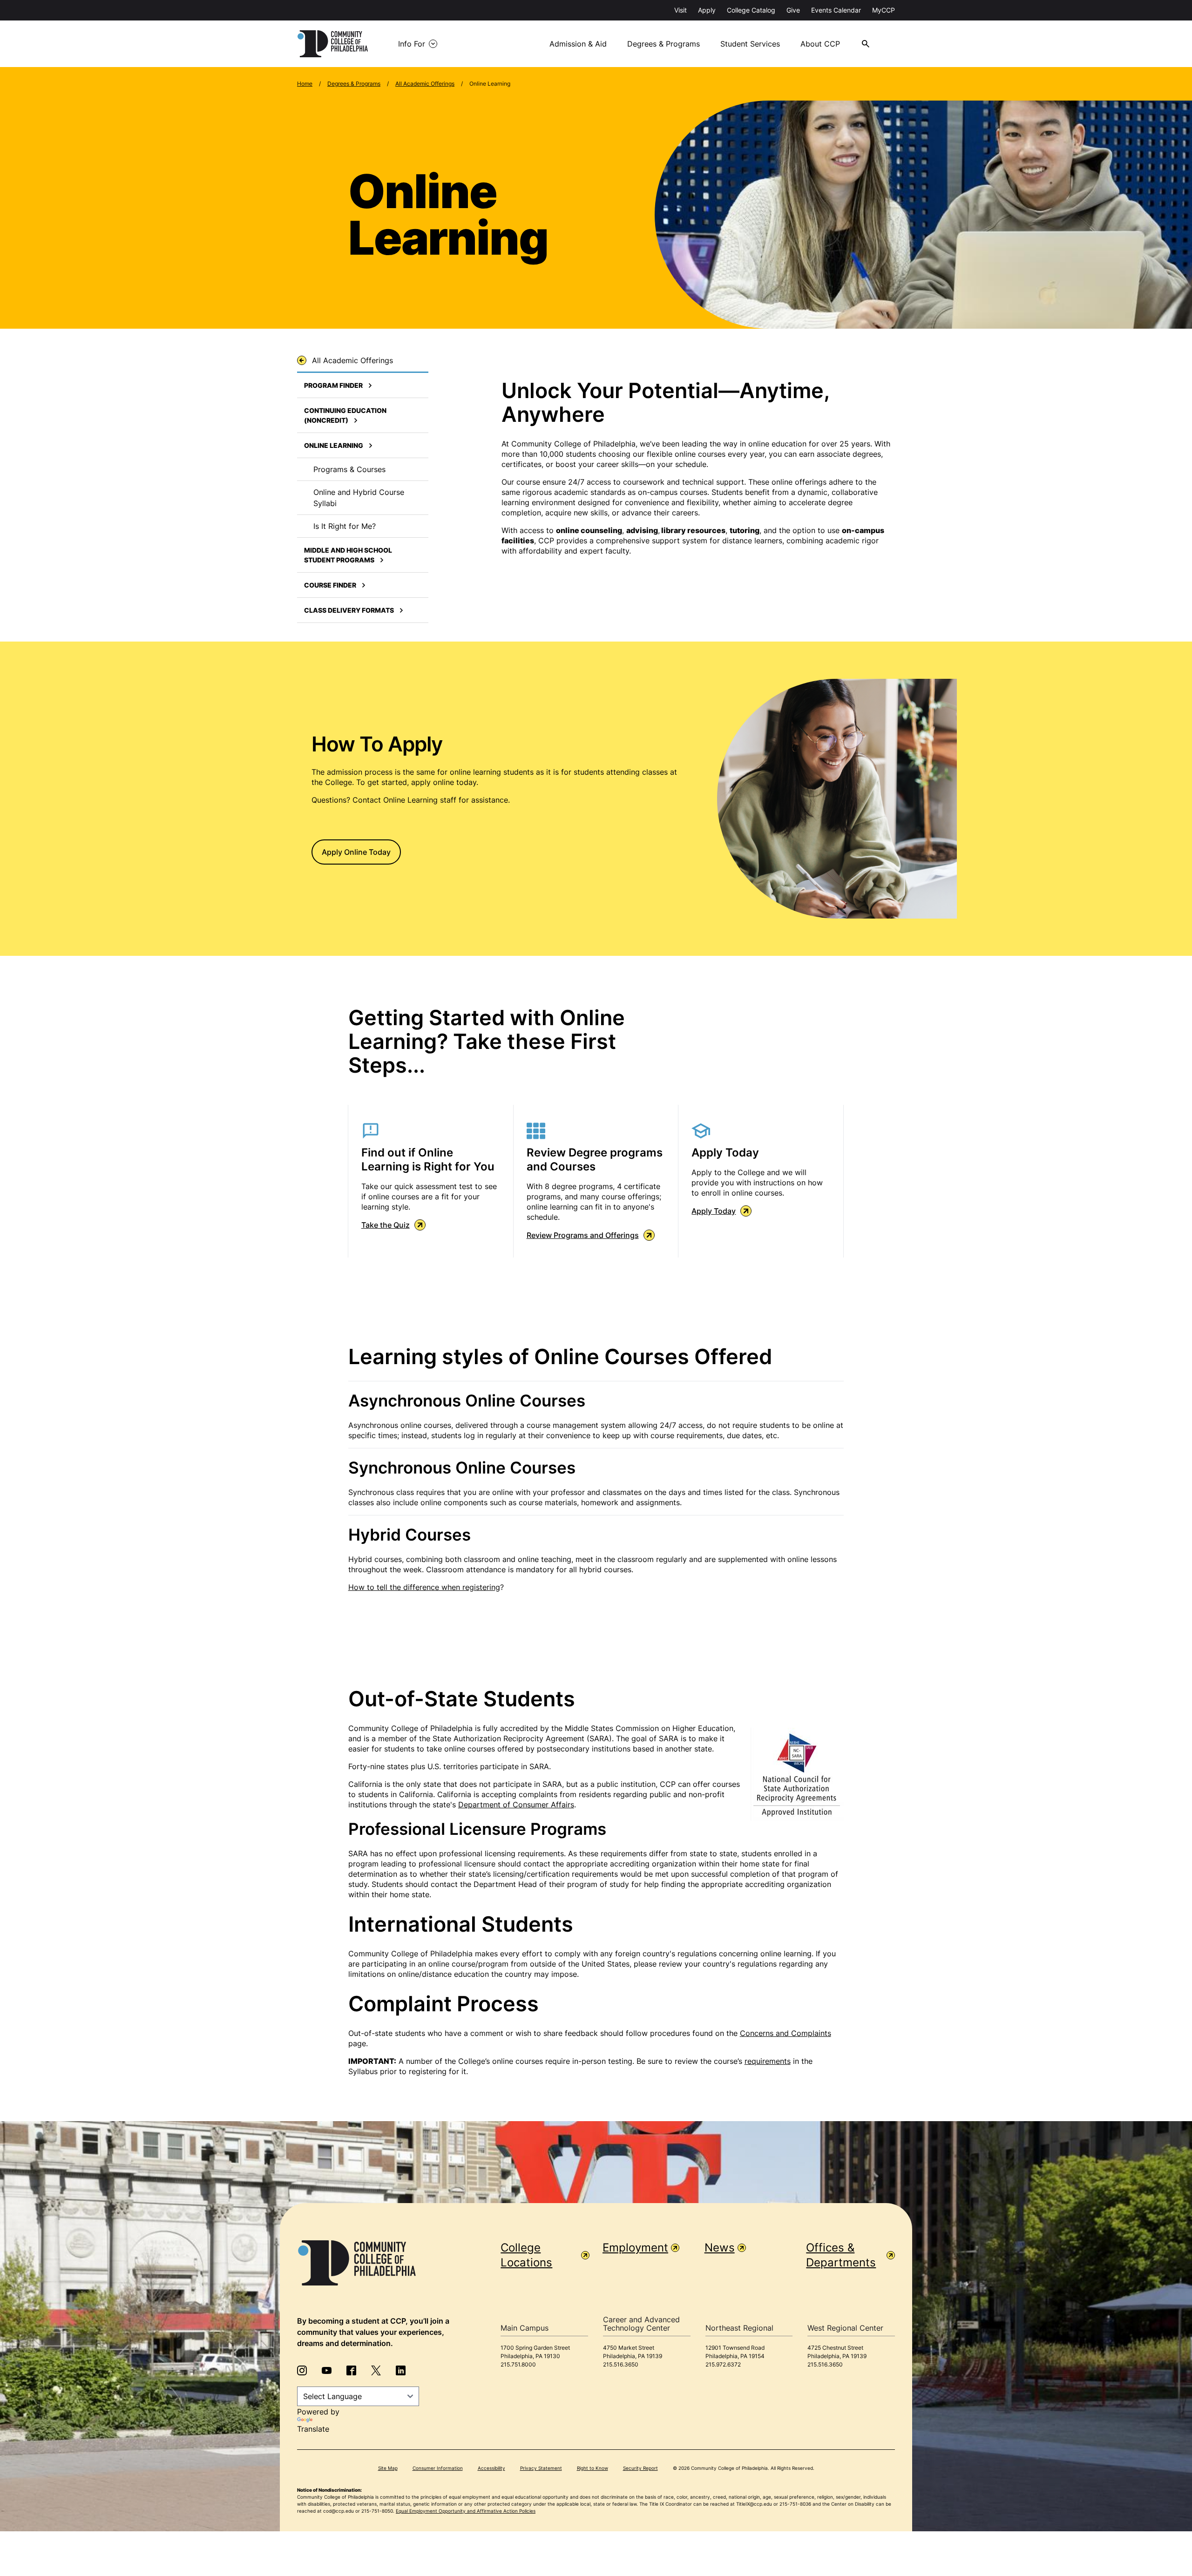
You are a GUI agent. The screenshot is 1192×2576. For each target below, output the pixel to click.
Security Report (640, 2468)
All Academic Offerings (425, 84)
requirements (768, 2061)
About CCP (820, 44)
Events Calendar (836, 10)
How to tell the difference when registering (424, 1587)
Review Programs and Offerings (583, 1235)
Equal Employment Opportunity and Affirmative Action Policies (466, 2511)
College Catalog (751, 10)
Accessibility (491, 2468)
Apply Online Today (356, 852)
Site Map (388, 2468)
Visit (681, 10)
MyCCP (884, 10)
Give (793, 10)
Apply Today (714, 1211)
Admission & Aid (578, 44)
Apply (707, 10)
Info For (412, 44)
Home (305, 84)
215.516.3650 (621, 2364)
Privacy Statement (541, 2468)
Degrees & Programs (664, 44)
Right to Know (593, 2468)
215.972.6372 (723, 2364)
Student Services (750, 44)
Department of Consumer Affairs (516, 1805)
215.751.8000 (518, 2364)
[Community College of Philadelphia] (333, 44)
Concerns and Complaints (786, 2033)
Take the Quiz (386, 1225)
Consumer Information (438, 2468)
